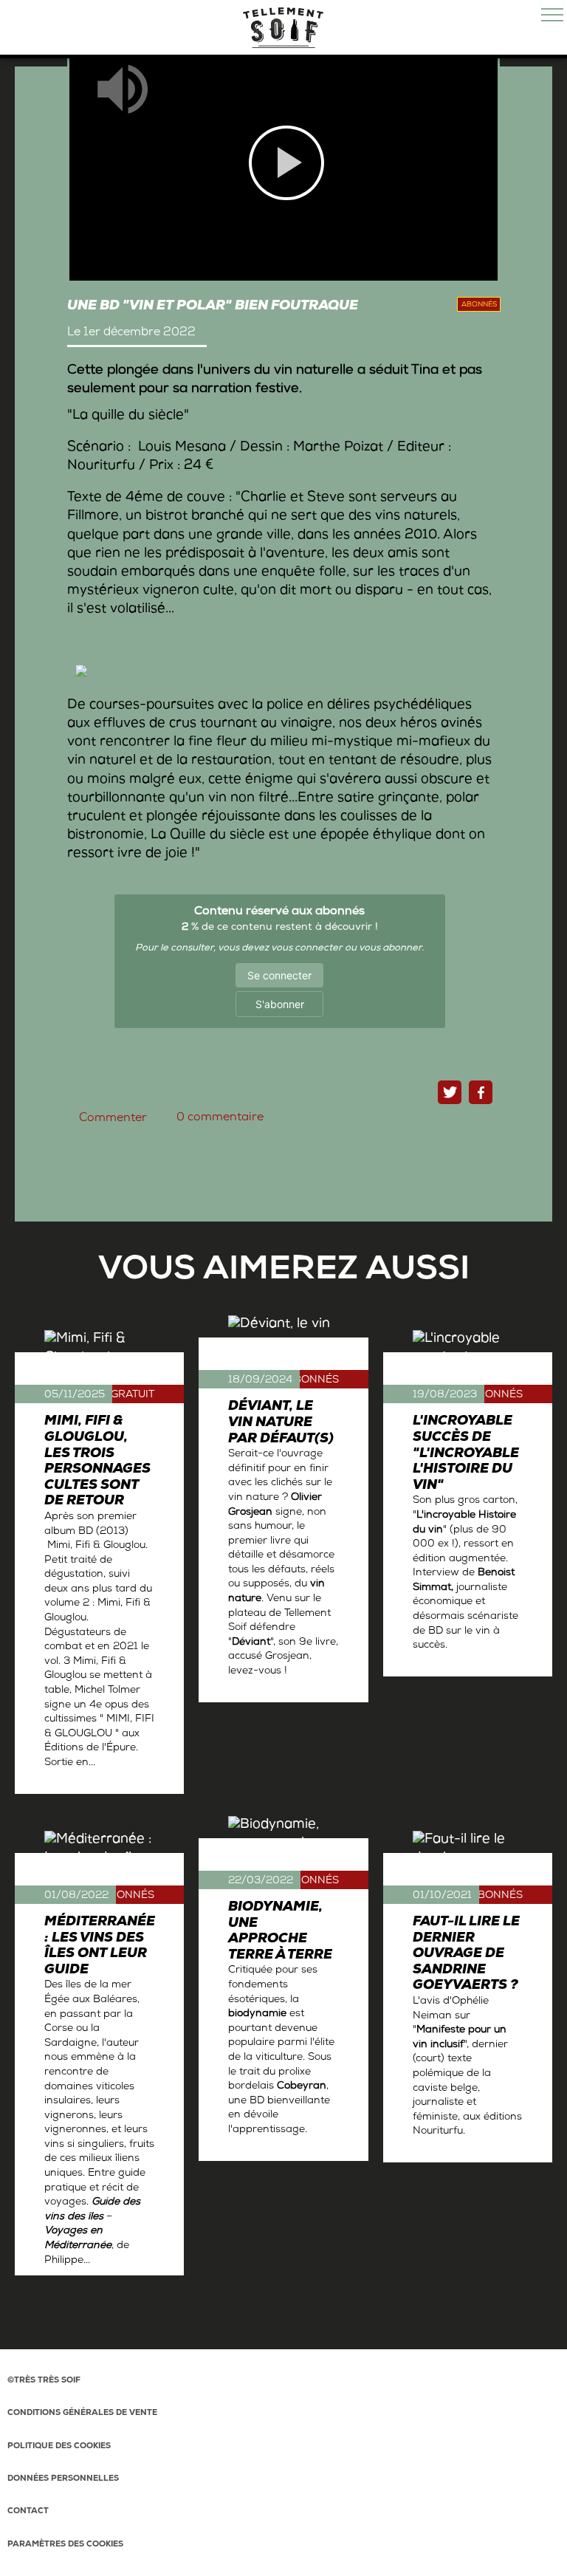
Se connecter (279, 975)
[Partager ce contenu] (481, 1092)
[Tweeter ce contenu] (450, 1092)
